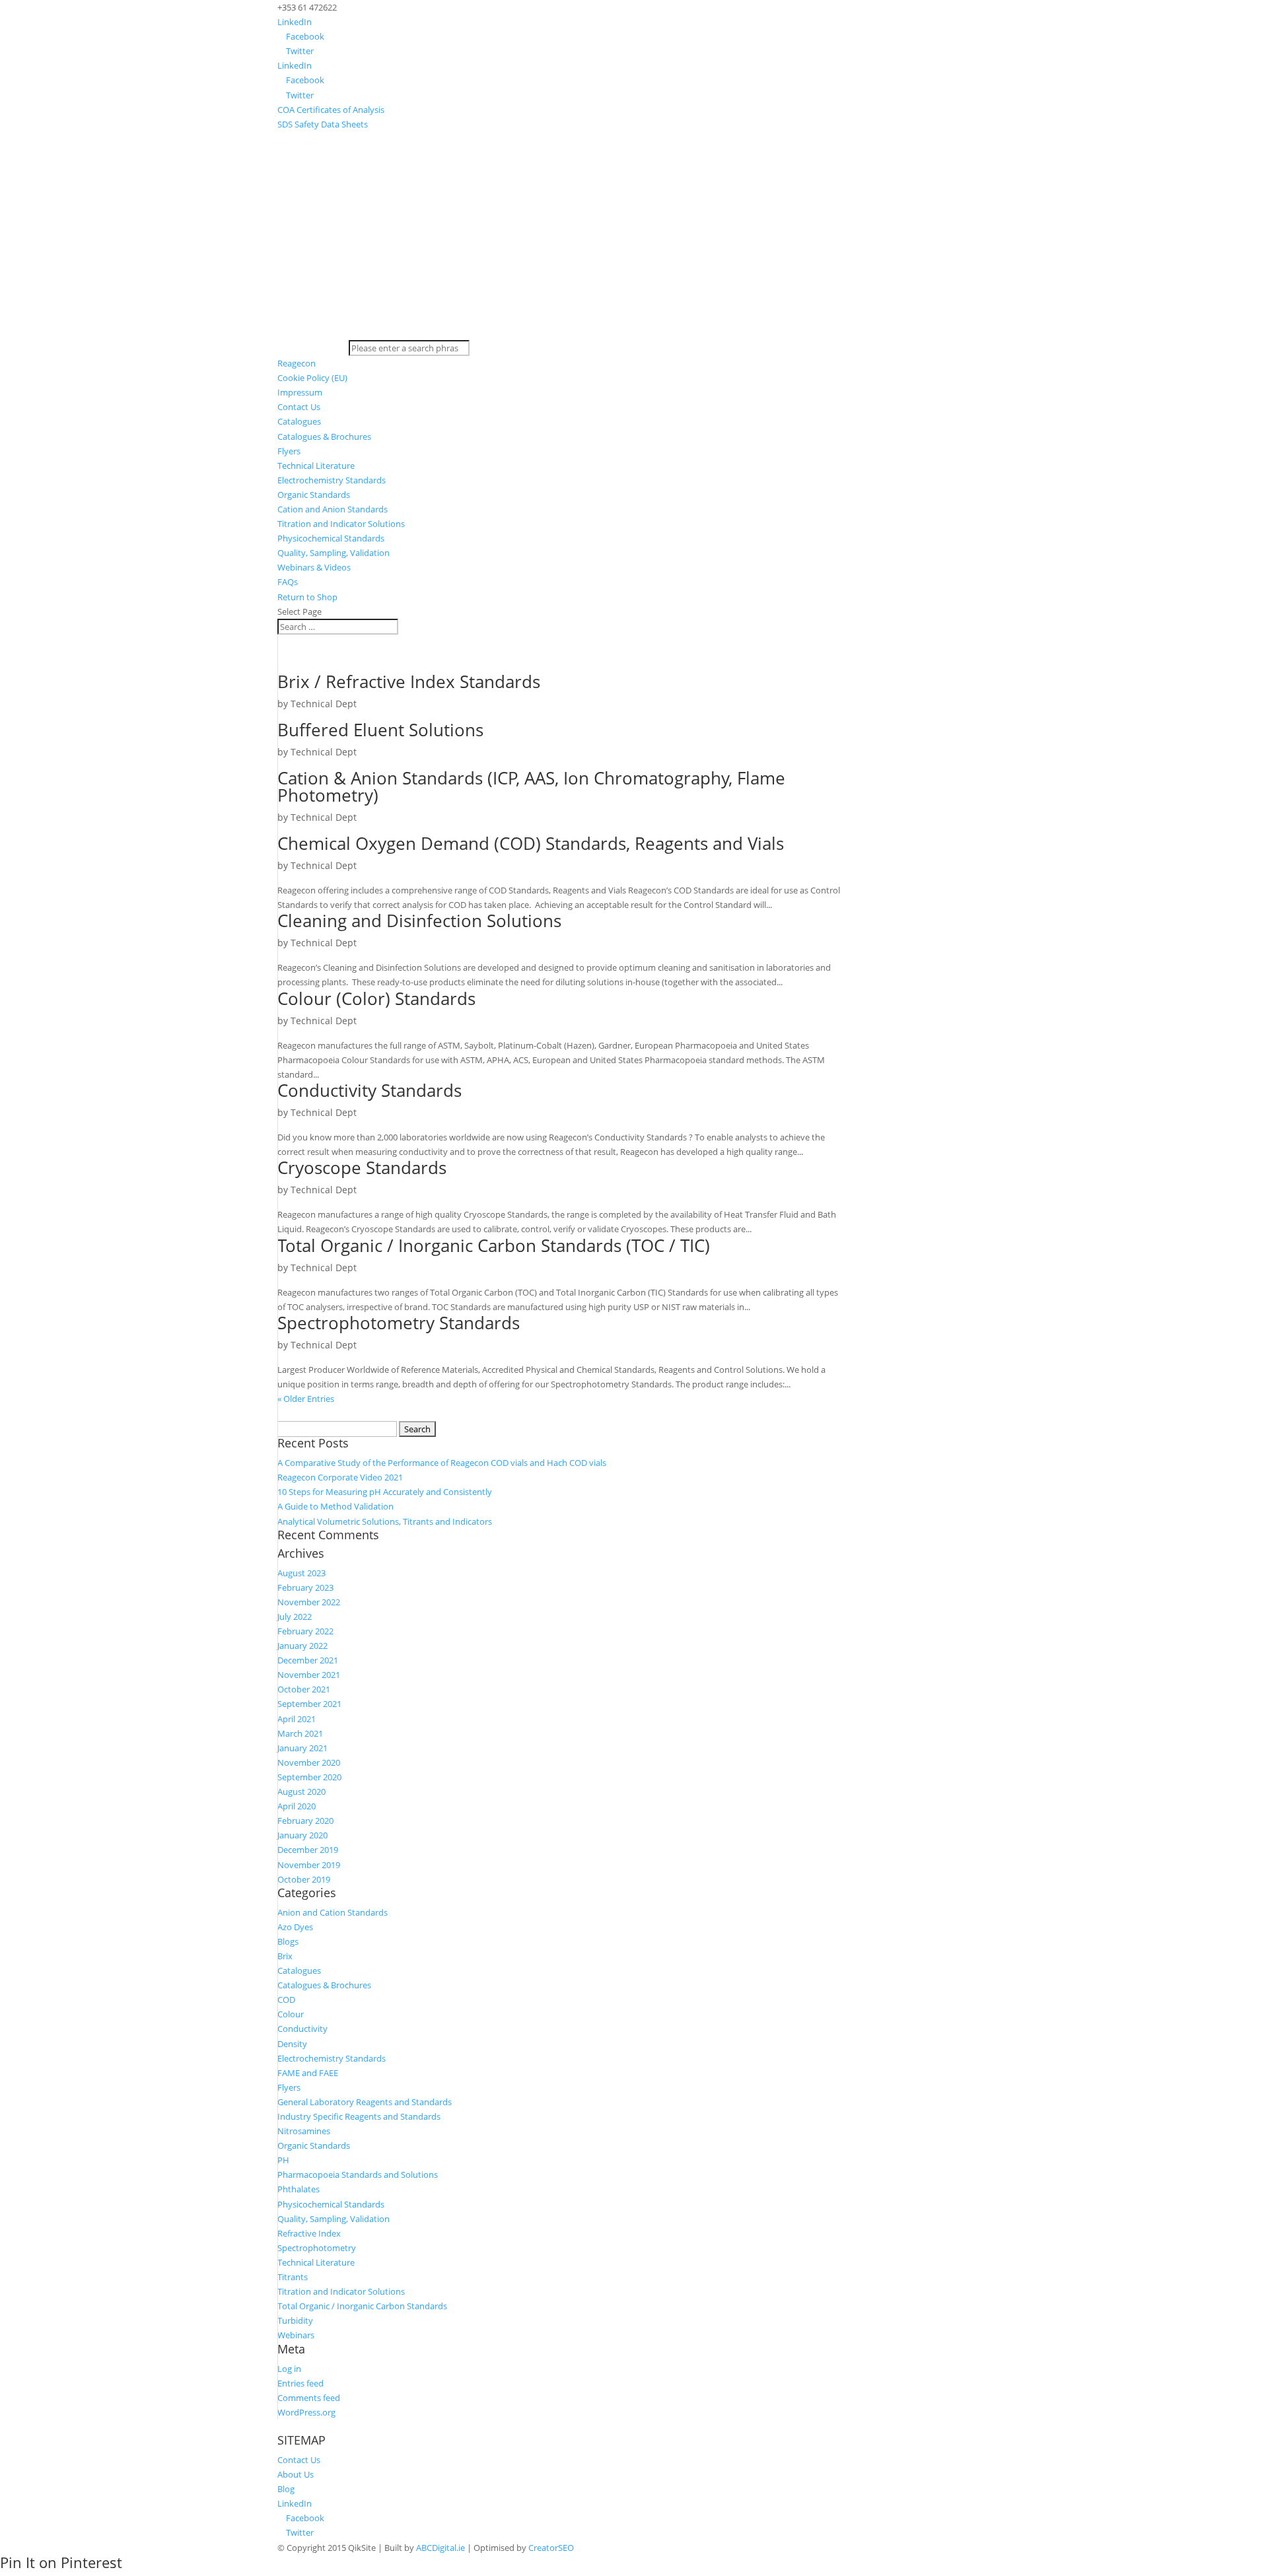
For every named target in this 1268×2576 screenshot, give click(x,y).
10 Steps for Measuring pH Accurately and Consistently (385, 1492)
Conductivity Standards (370, 1090)
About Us (296, 2474)
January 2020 (302, 1835)
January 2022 (302, 1646)
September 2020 (309, 1777)
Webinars (296, 2335)
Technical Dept (324, 704)
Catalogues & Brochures (324, 436)
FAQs (288, 582)
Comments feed (309, 2398)
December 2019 (308, 1850)
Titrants (293, 2277)
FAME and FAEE (308, 2073)
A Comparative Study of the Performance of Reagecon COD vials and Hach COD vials (442, 1463)
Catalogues (299, 421)
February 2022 (305, 1631)
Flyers (289, 451)
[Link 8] (634, 333)
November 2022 (309, 1602)
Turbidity (295, 2320)
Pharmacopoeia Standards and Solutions (358, 2175)
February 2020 (305, 1821)
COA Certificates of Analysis (331, 110)
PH (283, 2160)
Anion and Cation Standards (333, 1912)
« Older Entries (306, 1399)
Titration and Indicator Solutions (341, 524)
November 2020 (309, 1762)
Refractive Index (309, 2233)
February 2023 (305, 1587)
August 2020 (301, 1792)
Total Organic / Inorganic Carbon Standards (362, 2306)
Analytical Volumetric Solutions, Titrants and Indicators (385, 1521)
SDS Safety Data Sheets (323, 124)
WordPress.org (306, 2412)
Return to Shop (307, 597)
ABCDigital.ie (440, 2548)
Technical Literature (316, 466)
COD (286, 2000)
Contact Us (299, 407)
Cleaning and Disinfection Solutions (419, 921)
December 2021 (308, 1660)
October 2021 (304, 1689)
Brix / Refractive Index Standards (409, 681)
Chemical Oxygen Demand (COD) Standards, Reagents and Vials (531, 843)
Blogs (288, 1941)
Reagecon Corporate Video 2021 (340, 1477)
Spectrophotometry (317, 2248)
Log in (289, 2369)
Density (292, 2044)
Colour (291, 2014)
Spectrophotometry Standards (399, 1323)
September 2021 (309, 1704)
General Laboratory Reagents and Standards (365, 2102)
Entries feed (300, 2383)
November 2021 (309, 1675)
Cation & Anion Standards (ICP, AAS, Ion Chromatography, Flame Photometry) (531, 786)
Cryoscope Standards (362, 1167)
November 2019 (309, 1865)
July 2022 (295, 1617)
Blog (286, 2489)
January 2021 (302, 1748)
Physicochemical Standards (331, 538)
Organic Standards (314, 495)
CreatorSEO (551, 2548)
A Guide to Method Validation (335, 1506)
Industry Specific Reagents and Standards (359, 2116)
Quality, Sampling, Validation (334, 553)
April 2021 (297, 1719)
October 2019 (304, 1879)
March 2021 (300, 1733)
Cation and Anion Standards (333, 509)
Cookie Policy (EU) (312, 378)
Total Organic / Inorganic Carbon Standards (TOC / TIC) (494, 1245)
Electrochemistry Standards (332, 480)
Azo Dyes (295, 1927)
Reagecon (297, 363)
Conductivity (302, 2029)
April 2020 (297, 1806)
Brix (285, 1956)
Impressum (300, 392)
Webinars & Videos (314, 567)
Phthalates (299, 2189)
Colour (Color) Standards (376, 998)
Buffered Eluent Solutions (380, 730)
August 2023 (301, 1573)
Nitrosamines (304, 2131)
